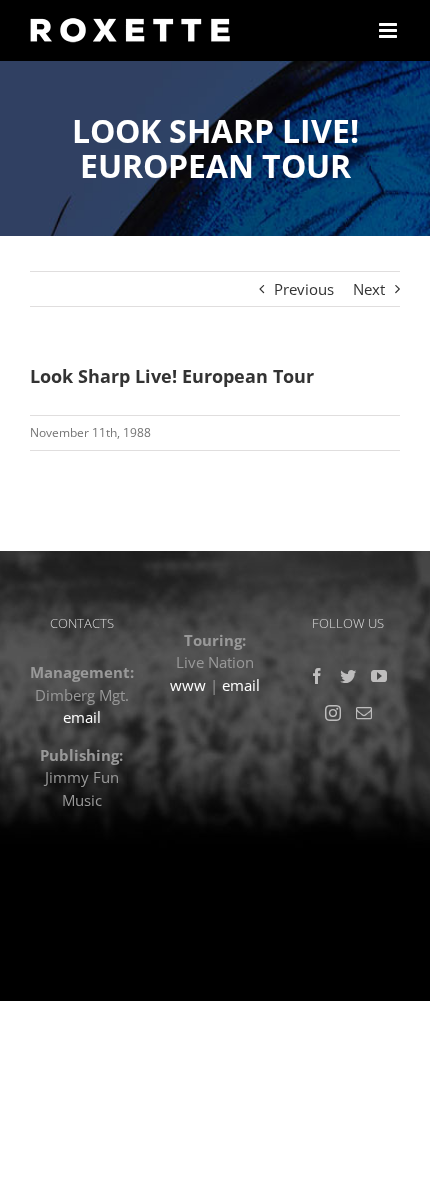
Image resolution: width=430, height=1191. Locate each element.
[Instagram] (333, 713)
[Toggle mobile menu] (389, 30)
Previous (304, 289)
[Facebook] (317, 676)
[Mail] (364, 713)
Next (369, 289)
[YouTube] (379, 676)
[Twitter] (348, 676)
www (188, 685)
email (82, 717)
